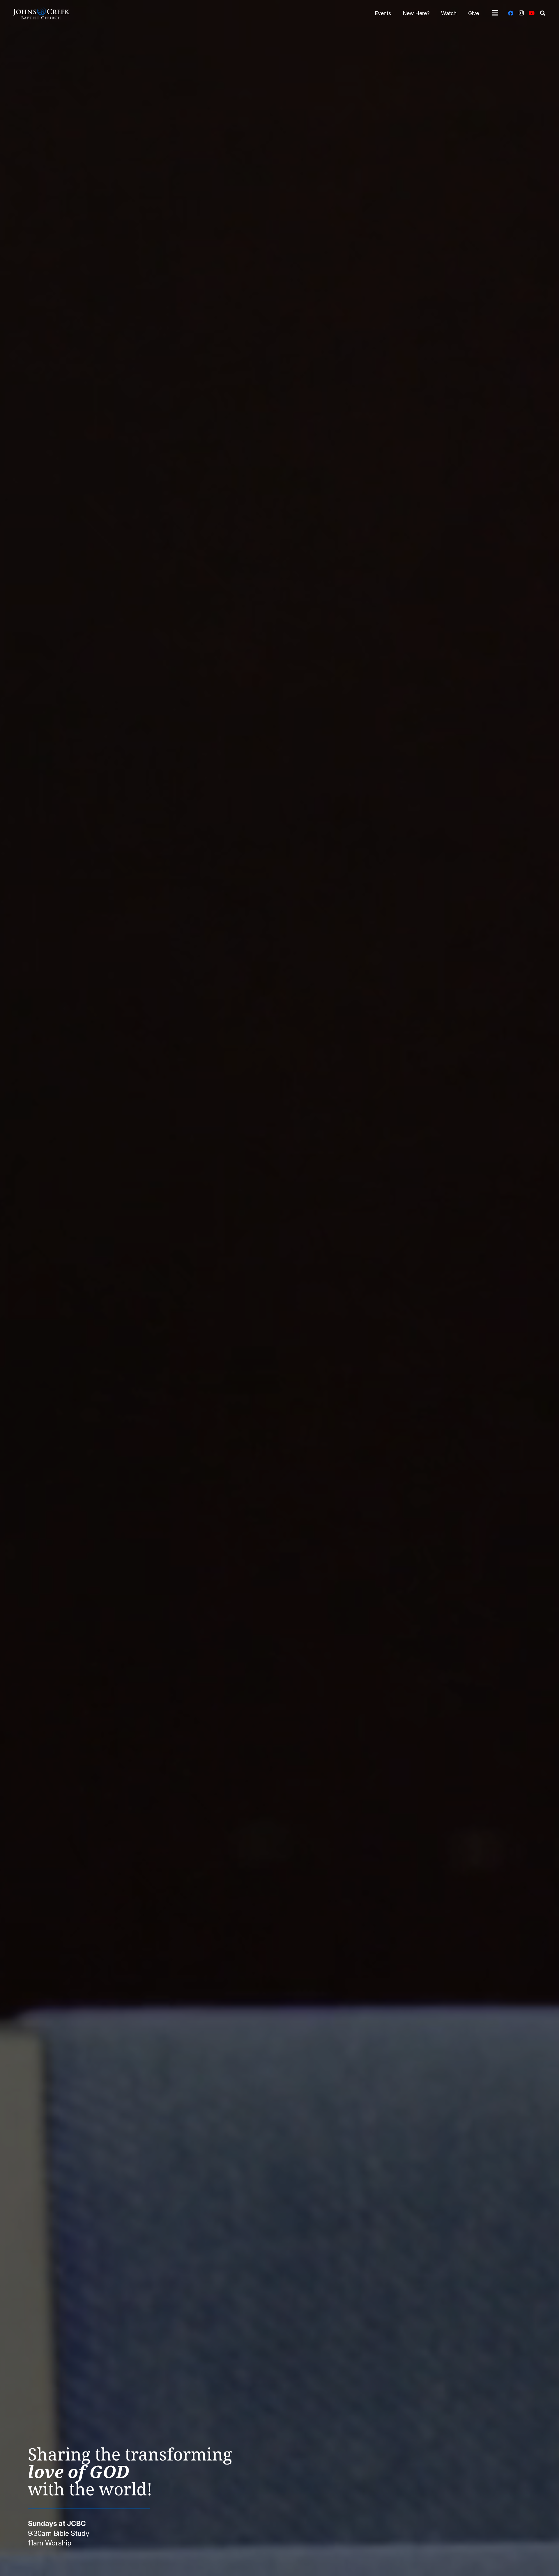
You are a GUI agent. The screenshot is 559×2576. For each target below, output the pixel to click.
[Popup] (495, 13)
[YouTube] (532, 13)
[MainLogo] (41, 13)
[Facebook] (511, 13)
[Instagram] (521, 13)
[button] (543, 13)
